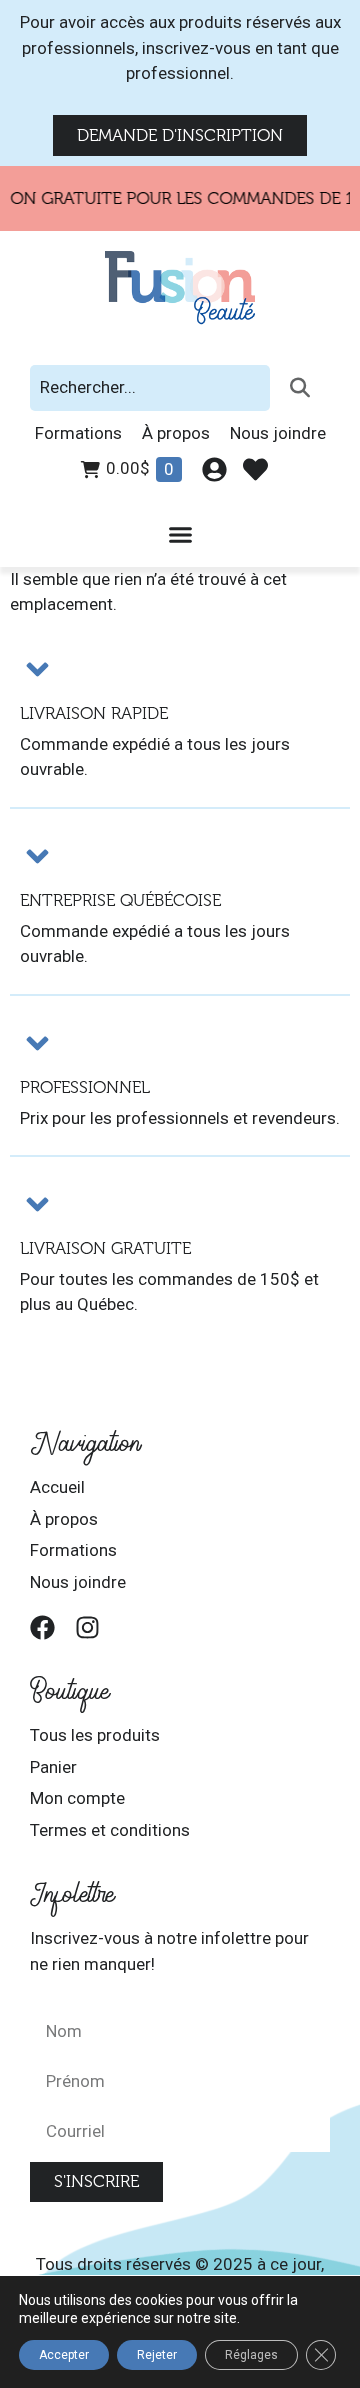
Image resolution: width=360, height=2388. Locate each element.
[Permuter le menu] (180, 534)
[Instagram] (87, 1627)
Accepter (64, 2355)
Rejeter (157, 2355)
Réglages (251, 2355)
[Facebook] (42, 1627)
